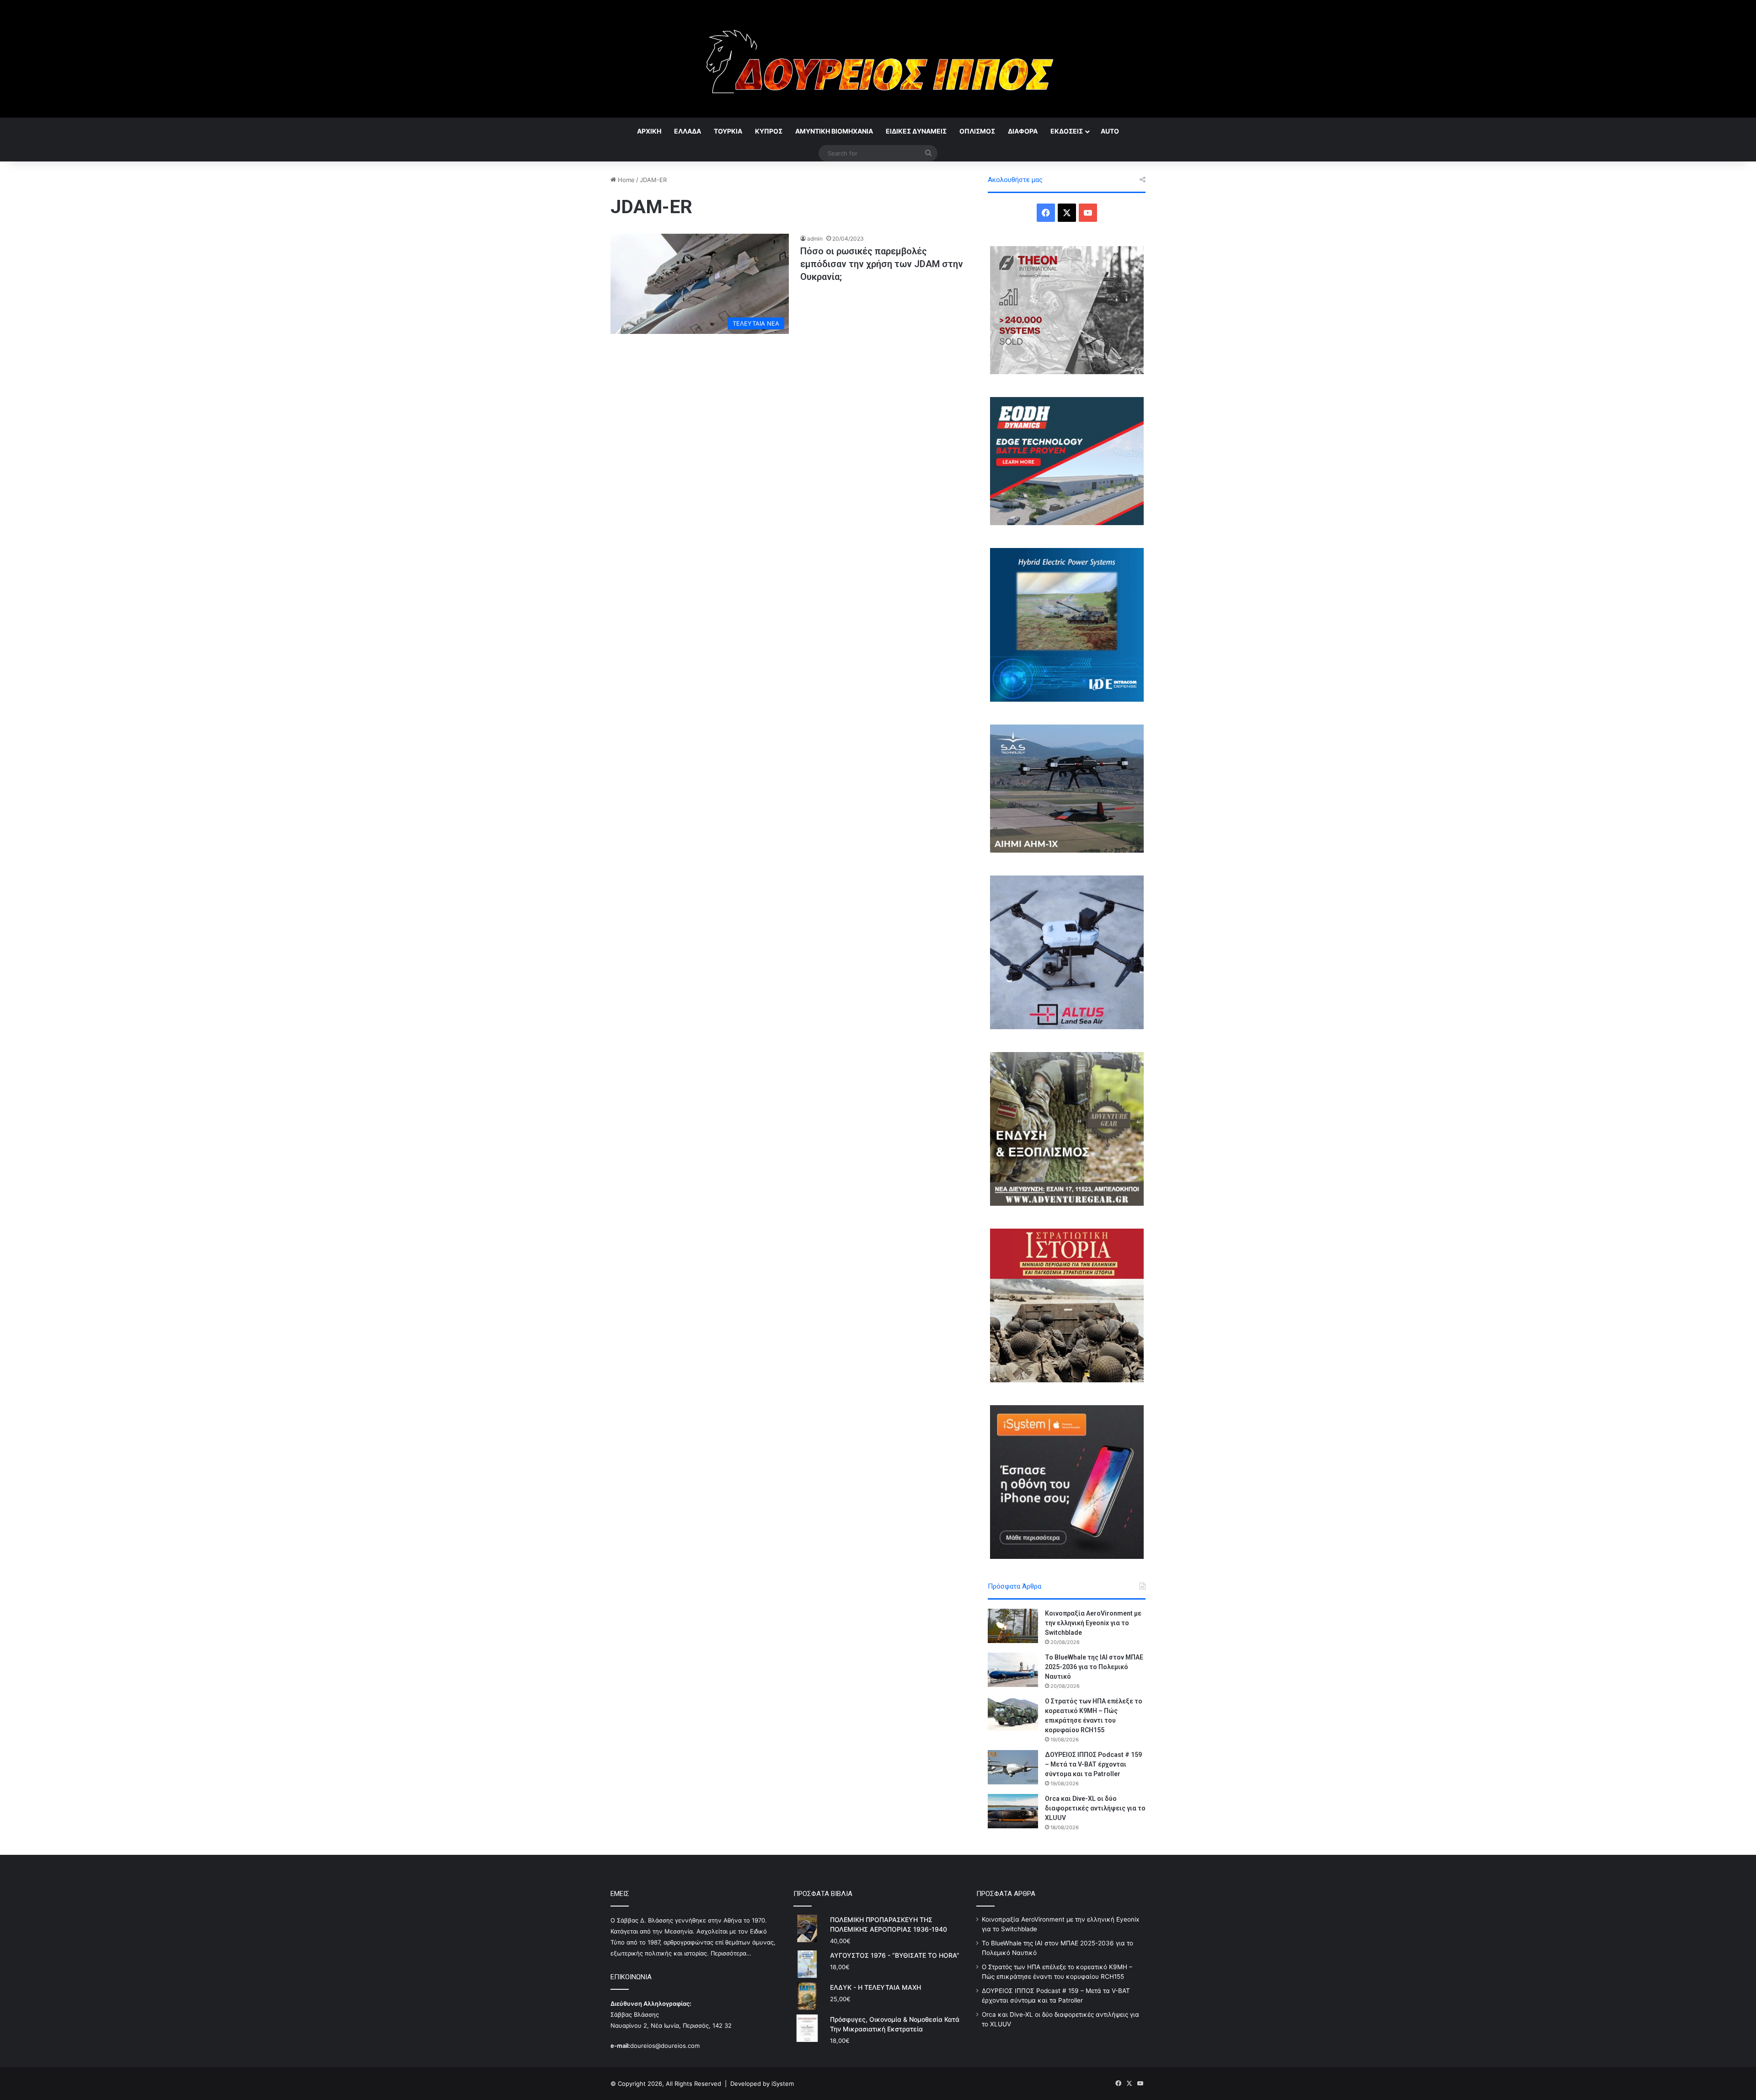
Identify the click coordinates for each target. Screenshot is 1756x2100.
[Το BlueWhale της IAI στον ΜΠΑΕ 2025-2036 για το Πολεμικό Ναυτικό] (1013, 1670)
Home (625, 180)
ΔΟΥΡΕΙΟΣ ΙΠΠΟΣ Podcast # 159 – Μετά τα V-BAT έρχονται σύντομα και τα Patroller (1093, 1764)
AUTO (1110, 131)
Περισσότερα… (731, 1953)
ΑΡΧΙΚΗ (649, 131)
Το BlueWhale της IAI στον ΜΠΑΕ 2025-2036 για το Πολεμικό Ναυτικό (1094, 1667)
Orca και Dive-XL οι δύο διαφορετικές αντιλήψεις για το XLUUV (1095, 1808)
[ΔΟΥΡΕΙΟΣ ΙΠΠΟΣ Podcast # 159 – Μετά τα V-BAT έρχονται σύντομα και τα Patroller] (1013, 1767)
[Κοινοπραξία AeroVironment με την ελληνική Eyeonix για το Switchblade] (1013, 1626)
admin (815, 239)
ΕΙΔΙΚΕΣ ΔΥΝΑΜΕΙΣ (916, 131)
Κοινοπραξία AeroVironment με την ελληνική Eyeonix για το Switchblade (1093, 1623)
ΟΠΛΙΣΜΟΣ (977, 131)
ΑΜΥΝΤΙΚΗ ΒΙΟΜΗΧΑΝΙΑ (834, 131)
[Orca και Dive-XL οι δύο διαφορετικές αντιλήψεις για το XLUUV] (1013, 1811)
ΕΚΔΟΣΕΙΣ (1067, 131)
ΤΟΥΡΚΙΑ (728, 131)
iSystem (783, 2084)
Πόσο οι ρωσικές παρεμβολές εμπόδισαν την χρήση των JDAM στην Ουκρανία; (882, 264)
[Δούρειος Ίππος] (878, 59)
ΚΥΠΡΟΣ (769, 131)
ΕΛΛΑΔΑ (688, 131)
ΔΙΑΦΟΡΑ (1023, 131)
